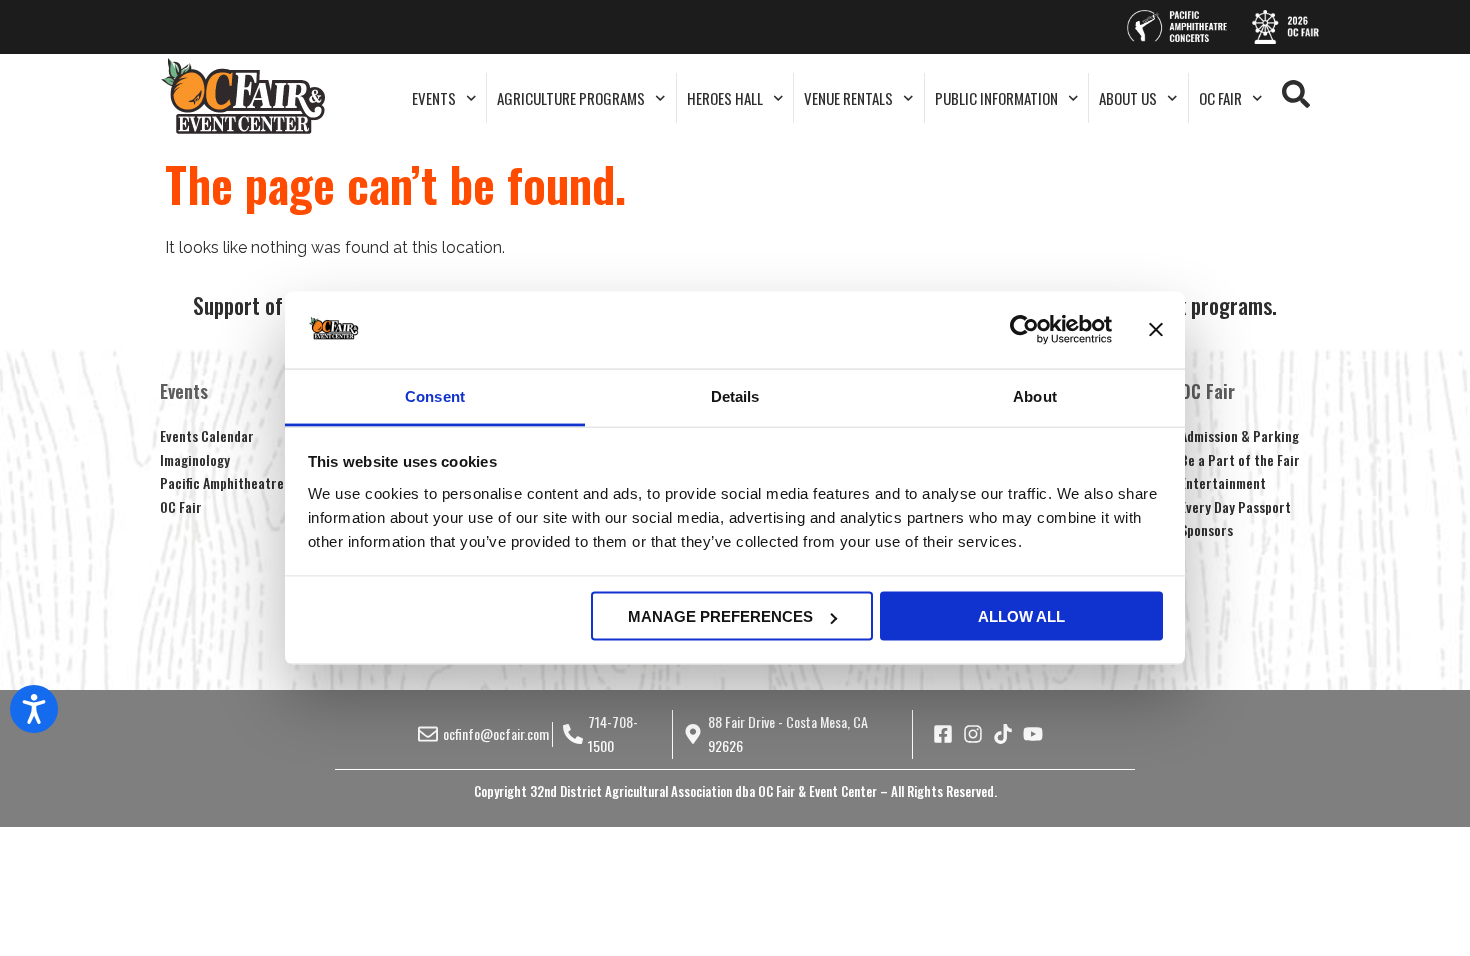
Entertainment (1223, 482)
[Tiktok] (1003, 734)
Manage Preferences (720, 616)
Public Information (996, 98)
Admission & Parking (1239, 435)
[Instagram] (973, 734)
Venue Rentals (848, 98)
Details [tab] (735, 395)
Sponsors (1206, 529)
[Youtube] (1033, 734)
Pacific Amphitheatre (222, 482)
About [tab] (1035, 395)
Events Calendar (207, 435)
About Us (1128, 98)
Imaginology (195, 459)
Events (434, 98)
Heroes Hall (725, 98)
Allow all (1021, 616)
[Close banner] (1156, 330)
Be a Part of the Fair (1240, 459)
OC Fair (1220, 98)
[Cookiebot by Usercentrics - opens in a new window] (1024, 330)
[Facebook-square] (943, 734)
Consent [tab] (435, 395)
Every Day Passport (1235, 506)
